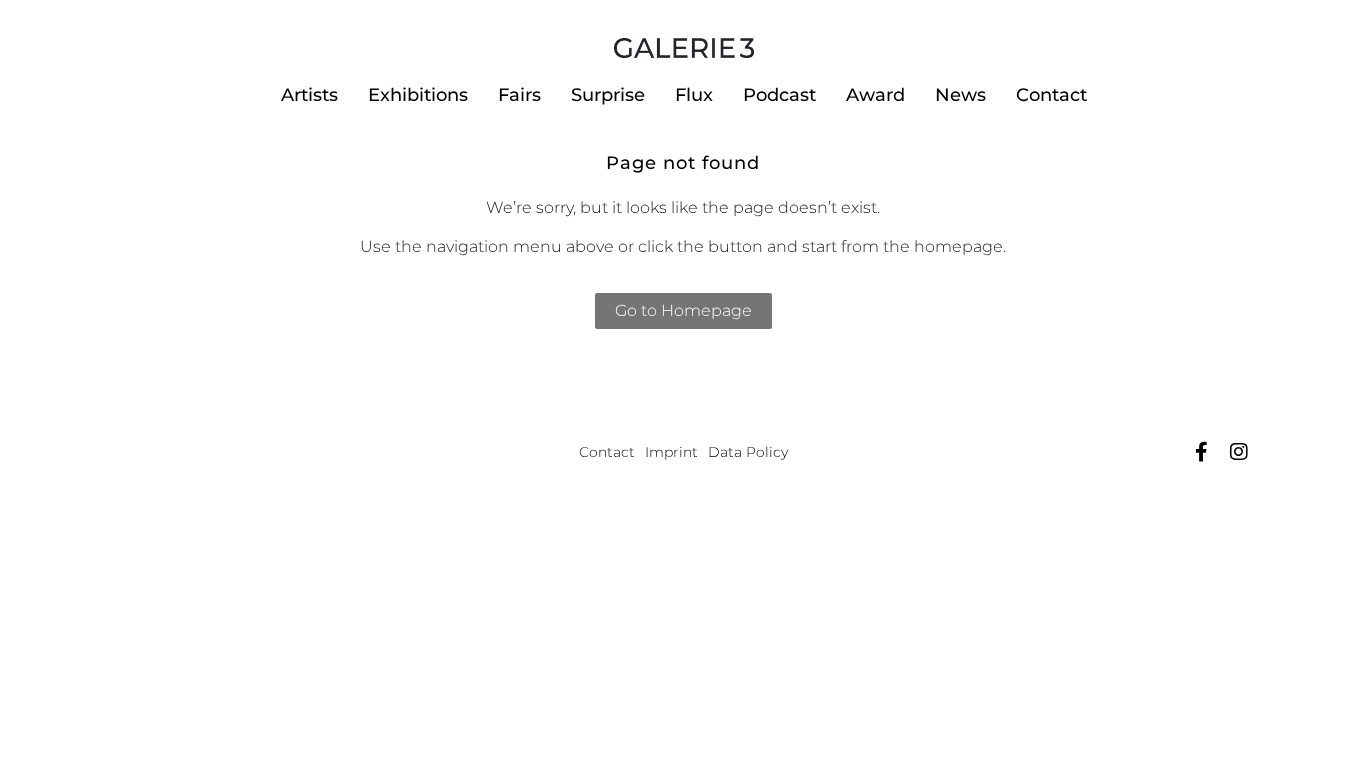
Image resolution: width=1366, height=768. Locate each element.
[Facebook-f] (1201, 452)
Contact (1051, 95)
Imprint (671, 452)
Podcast (779, 95)
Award (875, 95)
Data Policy (748, 452)
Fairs (519, 95)
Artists (309, 95)
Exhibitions (418, 95)
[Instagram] (1239, 452)
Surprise (608, 95)
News (960, 95)
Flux (694, 95)
